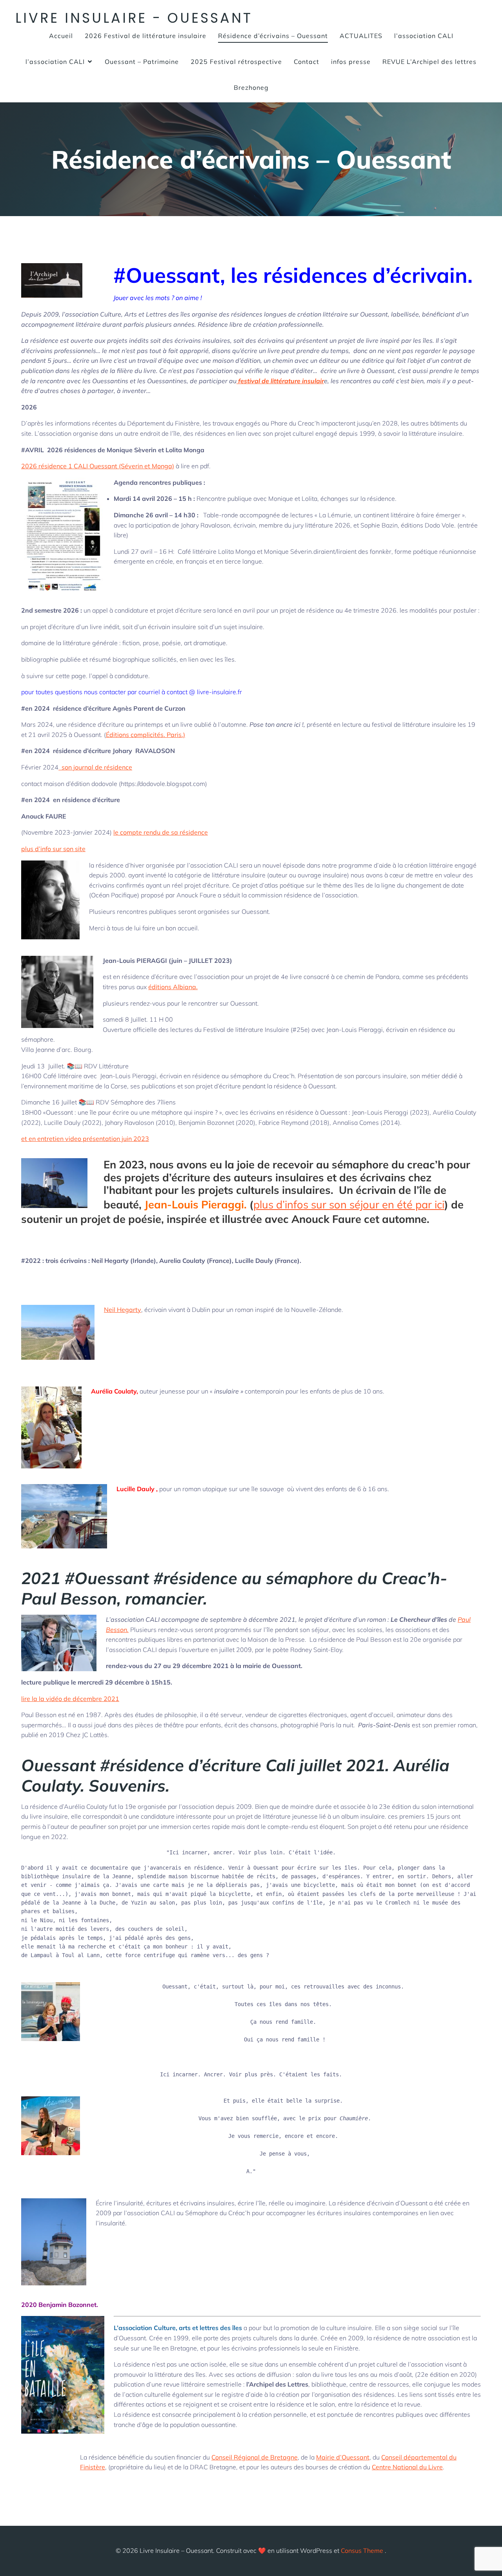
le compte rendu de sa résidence (161, 832)
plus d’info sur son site (53, 849)
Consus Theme (362, 2551)
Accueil (61, 36)
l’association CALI (424, 36)
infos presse (351, 62)
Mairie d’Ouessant (343, 2457)
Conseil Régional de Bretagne (255, 2457)
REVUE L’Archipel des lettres (429, 62)
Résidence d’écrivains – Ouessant (273, 36)
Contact (306, 62)
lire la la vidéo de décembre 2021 (70, 1699)
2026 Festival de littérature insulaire (146, 36)
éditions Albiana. (173, 987)
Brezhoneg (251, 87)
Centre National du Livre (407, 2467)
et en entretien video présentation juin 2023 (85, 1139)
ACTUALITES (361, 36)
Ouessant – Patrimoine (142, 62)
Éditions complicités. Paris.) (146, 735)
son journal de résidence (95, 767)
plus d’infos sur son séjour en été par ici (349, 1204)
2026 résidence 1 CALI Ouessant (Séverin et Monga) (98, 466)
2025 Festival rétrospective (236, 62)
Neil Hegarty (123, 1310)
